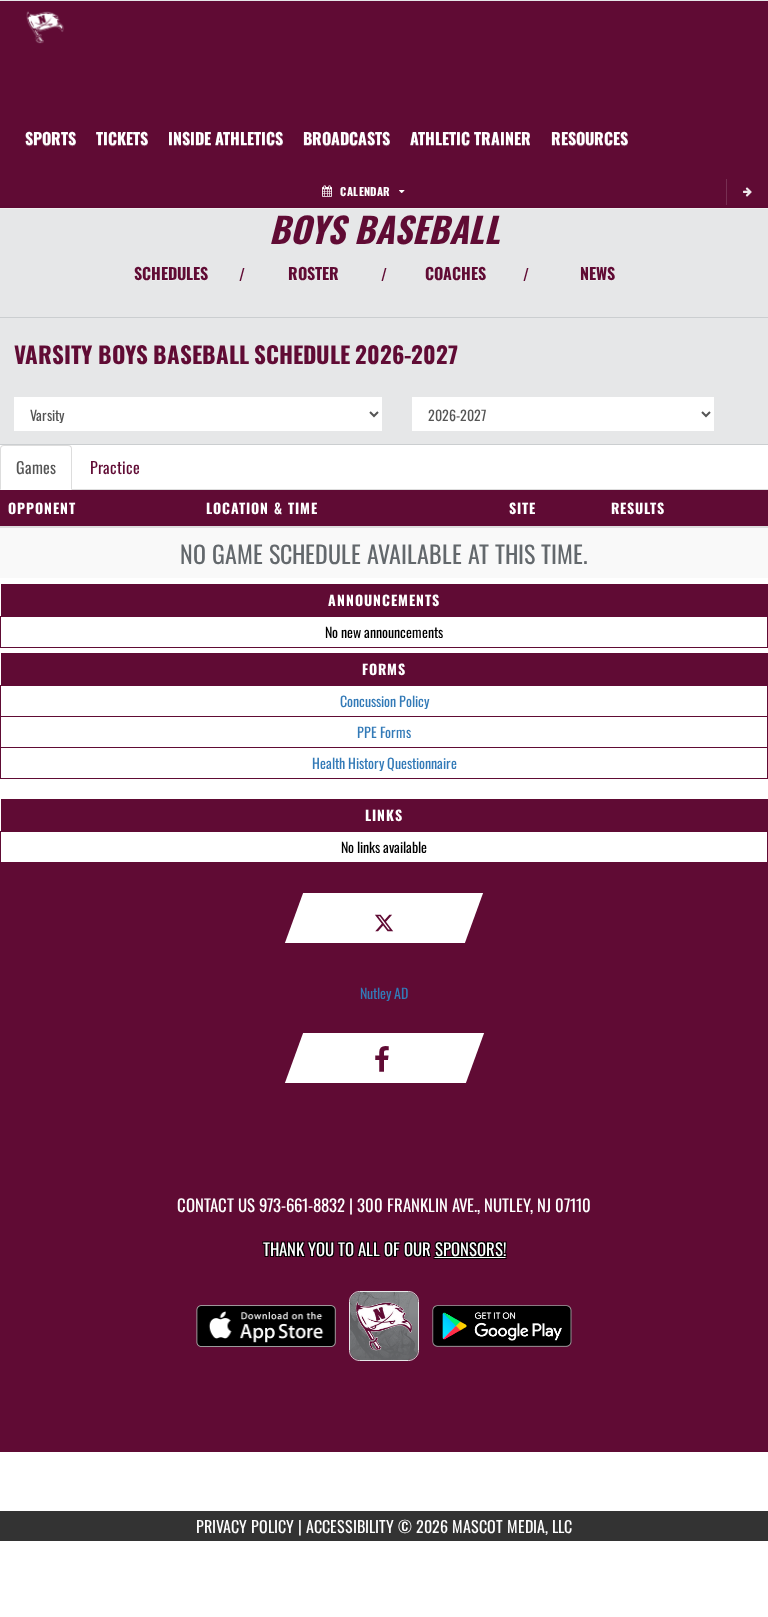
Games (36, 467)
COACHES (455, 273)
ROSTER (313, 273)
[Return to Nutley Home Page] (45, 26)
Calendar (365, 191)
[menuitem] (122, 138)
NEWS (597, 273)
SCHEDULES (171, 273)
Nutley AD (384, 992)
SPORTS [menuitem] (50, 138)
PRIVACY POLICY (245, 1526)
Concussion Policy (384, 700)
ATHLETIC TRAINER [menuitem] (470, 138)
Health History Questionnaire (384, 762)
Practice (115, 467)
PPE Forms (384, 731)
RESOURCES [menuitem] (589, 138)
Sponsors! (470, 1248)
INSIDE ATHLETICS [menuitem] (225, 138)
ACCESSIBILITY (350, 1526)
